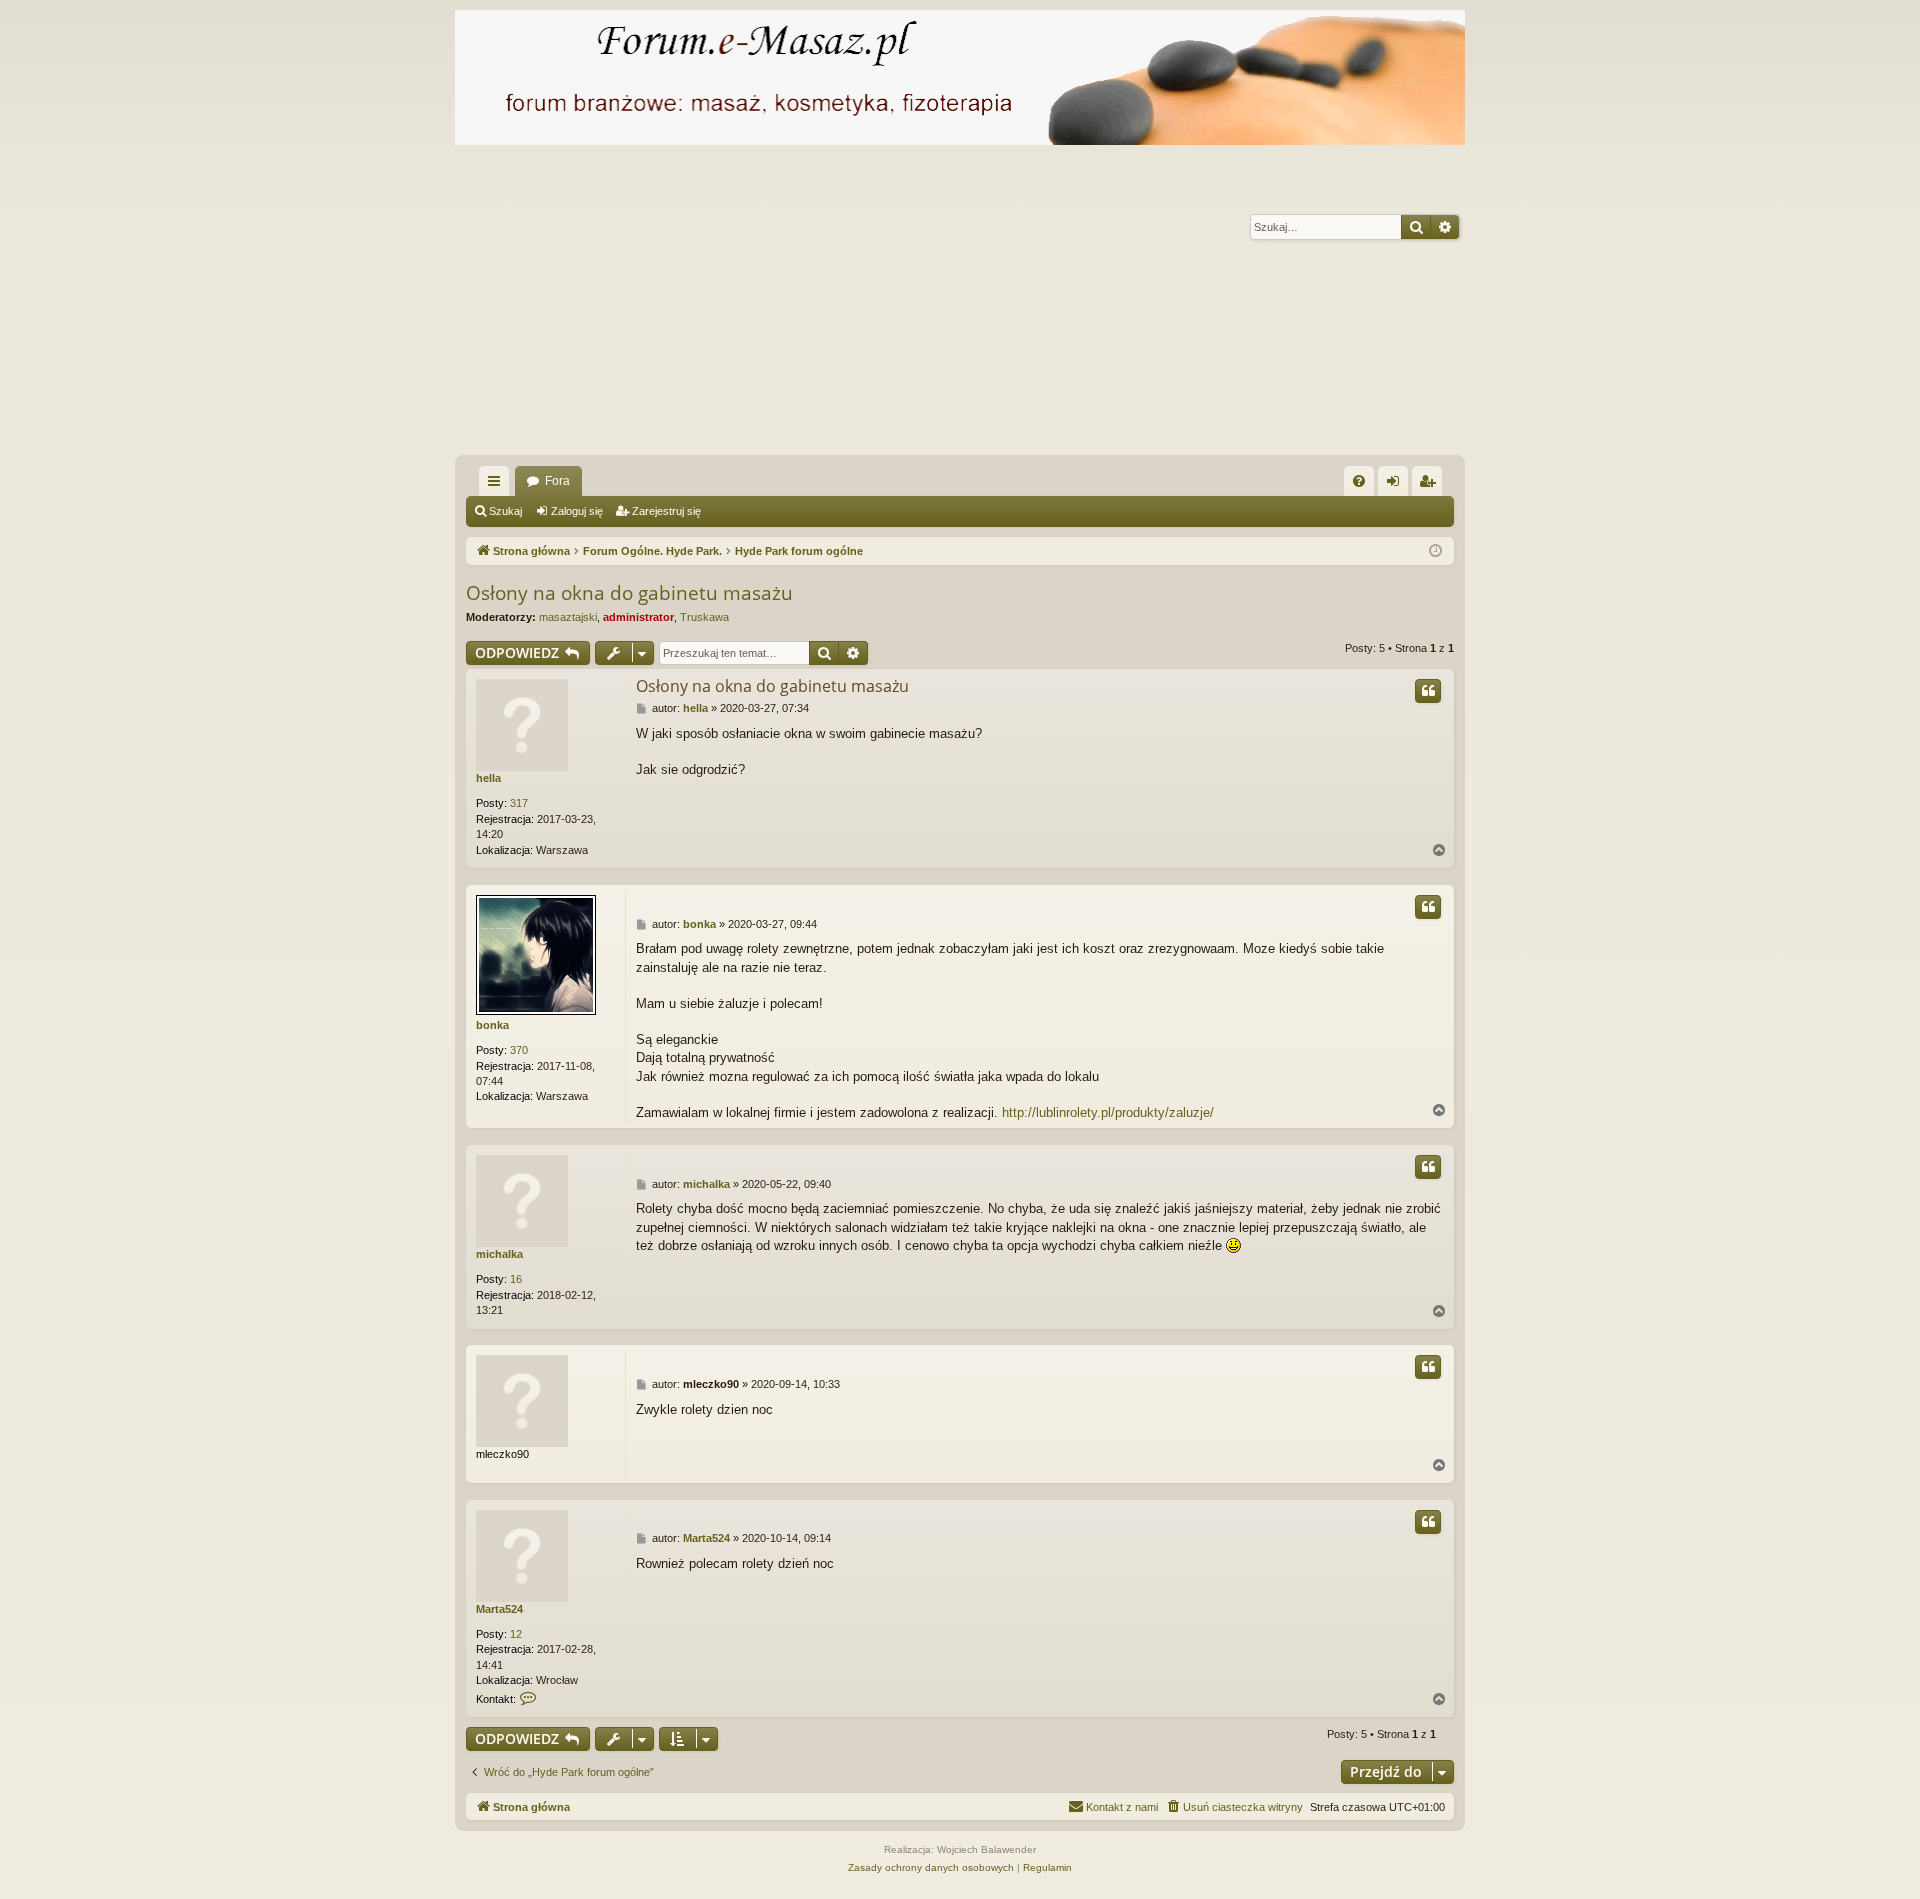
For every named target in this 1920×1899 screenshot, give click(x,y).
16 (516, 1279)
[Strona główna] (960, 77)
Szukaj (505, 511)
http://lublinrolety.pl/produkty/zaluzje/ (1108, 1112)
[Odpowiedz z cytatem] (1428, 691)
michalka (499, 1254)
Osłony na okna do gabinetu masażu (629, 593)
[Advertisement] (1055, 305)
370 (519, 1050)
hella (488, 778)
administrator (638, 617)
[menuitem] (1359, 481)
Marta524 (499, 1609)
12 (516, 1634)
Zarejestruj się (666, 511)
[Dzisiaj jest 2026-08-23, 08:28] (1435, 551)
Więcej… (498, 485)
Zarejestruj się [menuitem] (1431, 485)
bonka (492, 1025)
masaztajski (568, 617)
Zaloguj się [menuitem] (1397, 485)
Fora (557, 481)
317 (519, 803)
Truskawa (704, 617)
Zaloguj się (577, 511)
